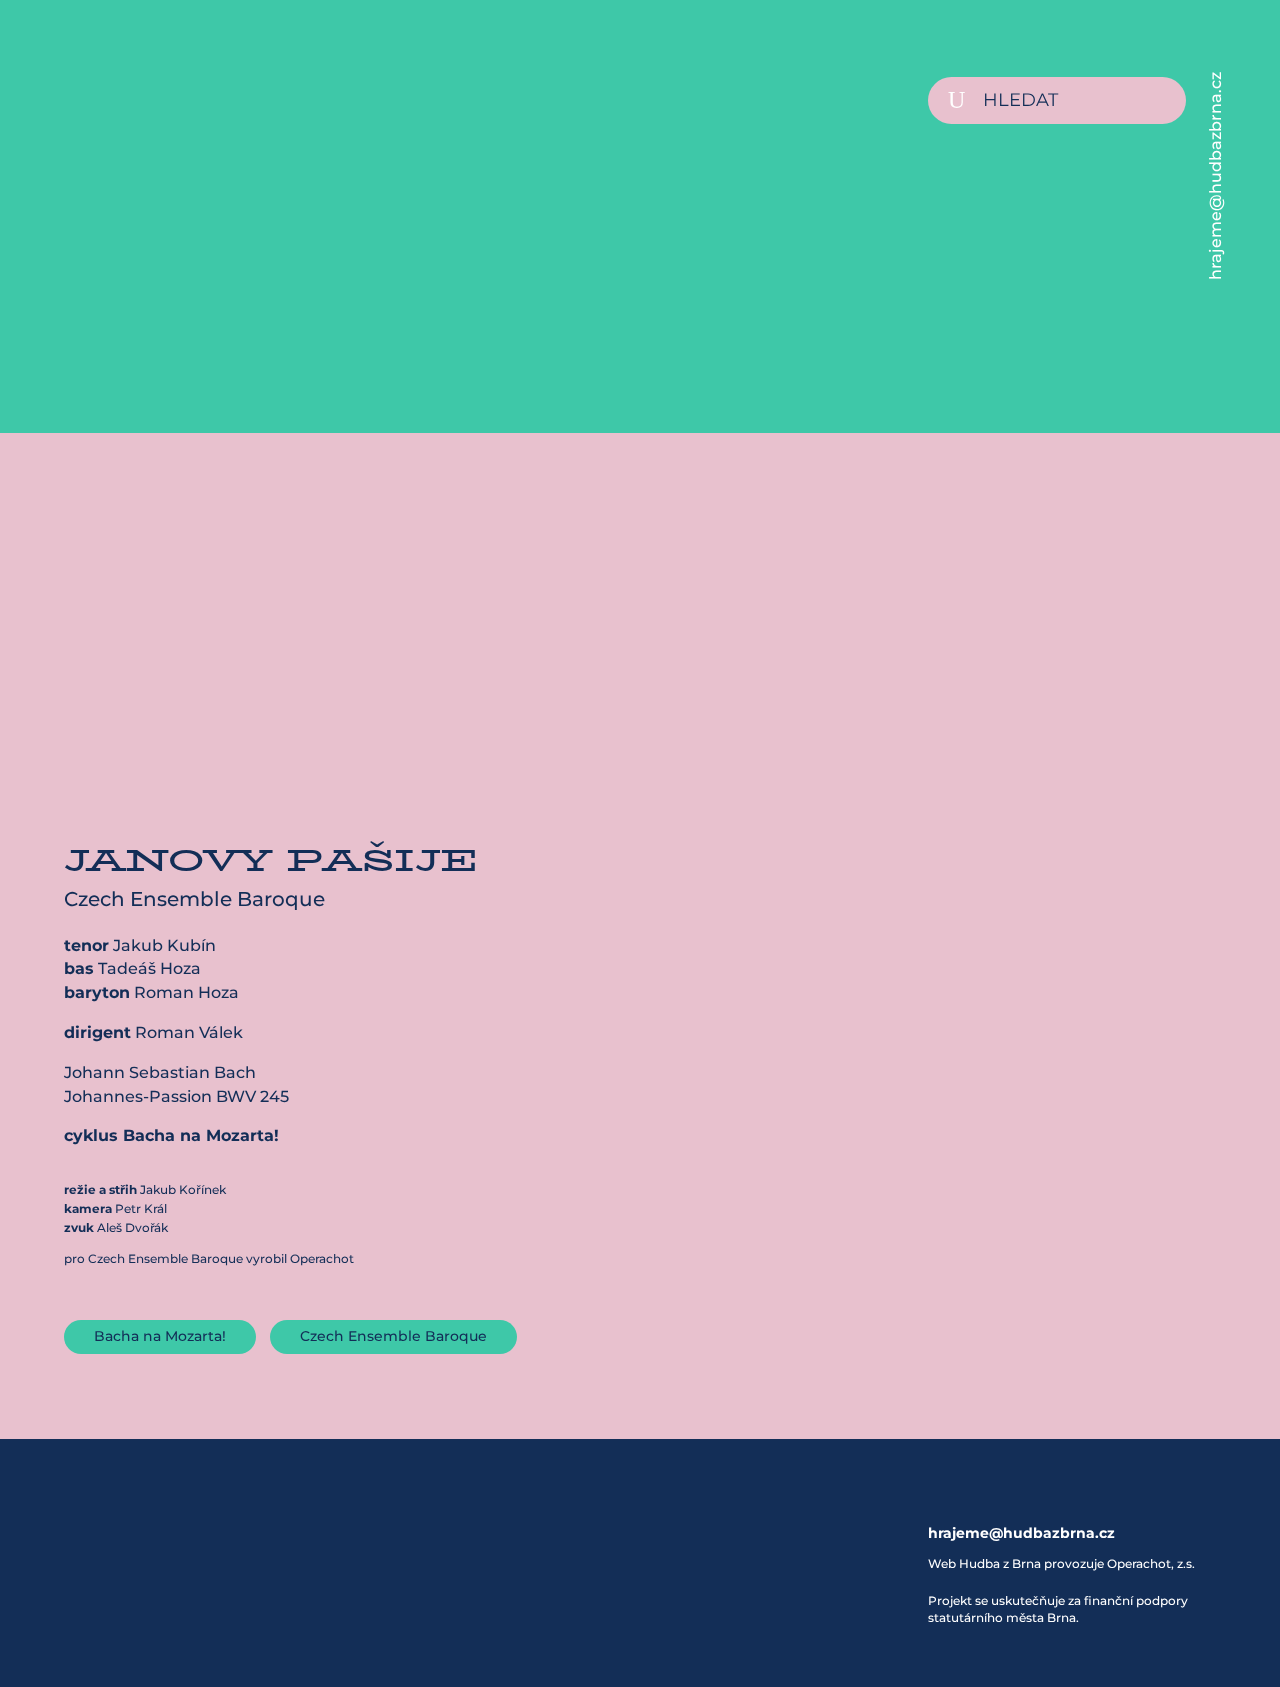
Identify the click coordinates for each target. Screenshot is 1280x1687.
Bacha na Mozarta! (160, 1336)
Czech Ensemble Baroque (393, 1336)
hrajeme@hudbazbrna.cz (1215, 176)
